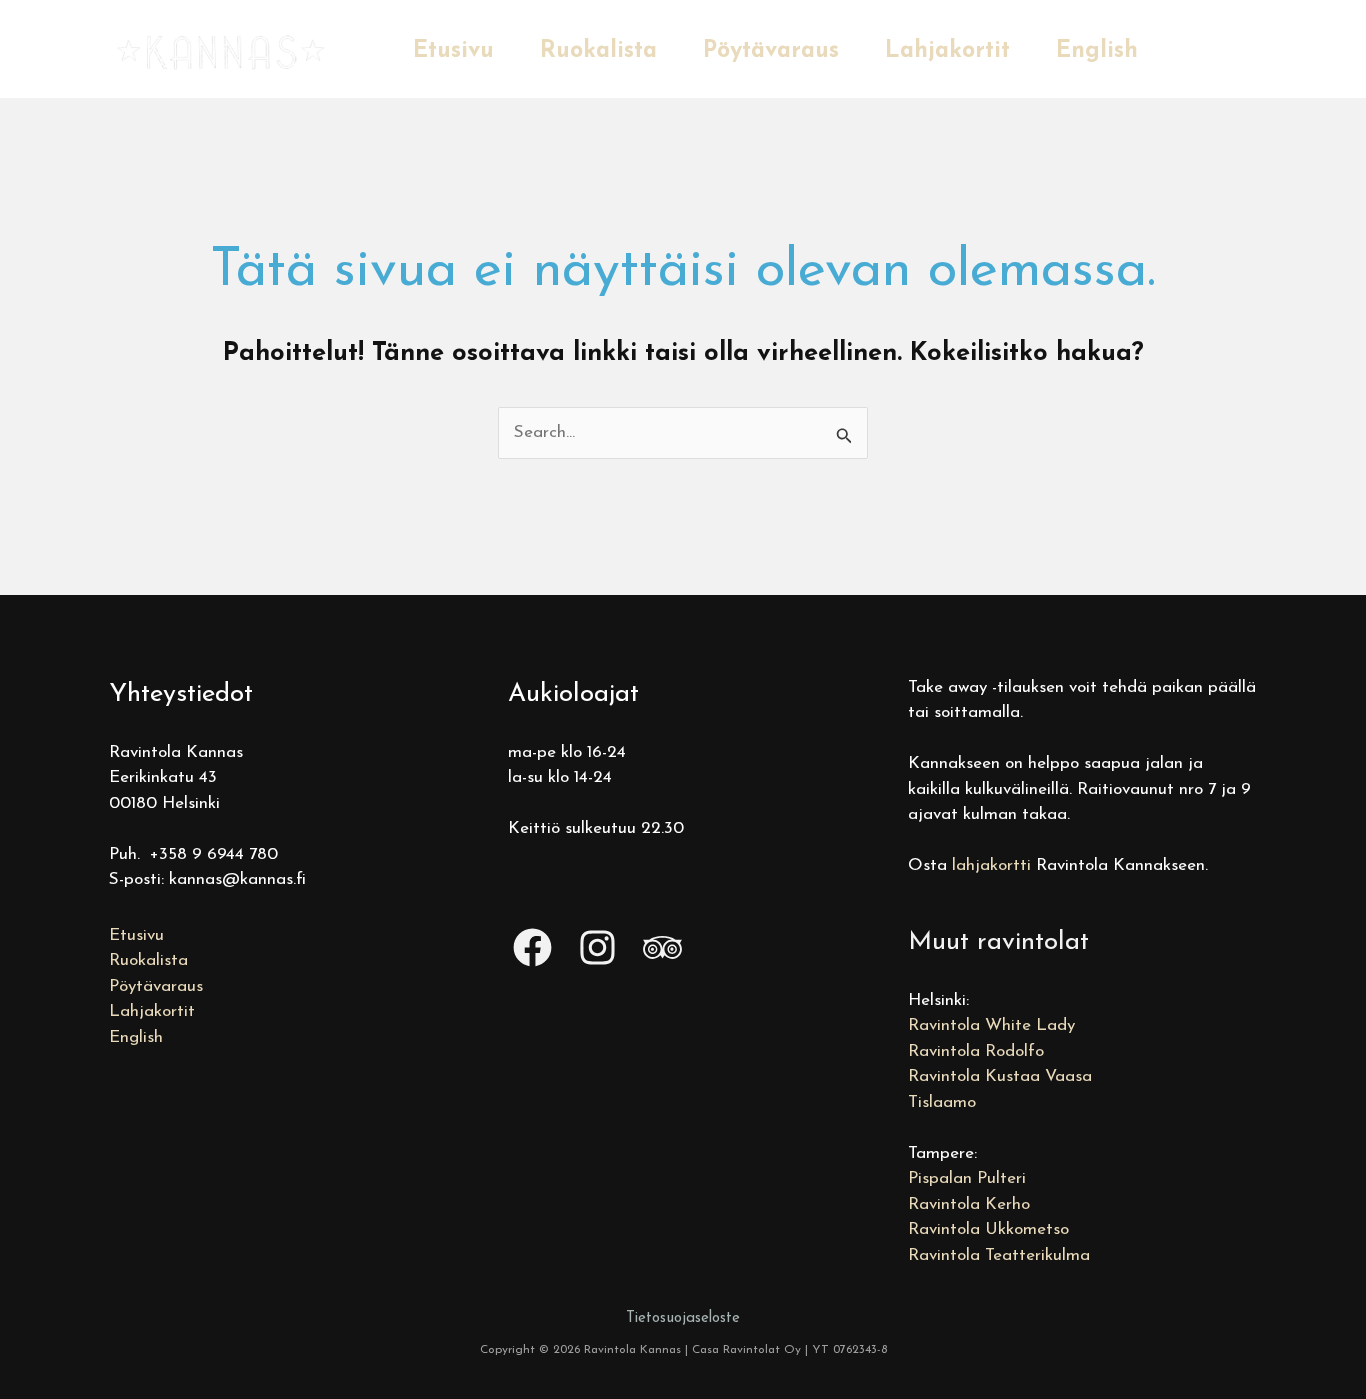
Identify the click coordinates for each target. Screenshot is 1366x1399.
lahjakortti (991, 865)
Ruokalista (598, 51)
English (1097, 51)
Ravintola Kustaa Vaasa (1000, 1076)
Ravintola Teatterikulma (999, 1255)
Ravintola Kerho (969, 1204)
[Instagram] (597, 947)
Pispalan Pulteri (967, 1178)
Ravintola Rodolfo (976, 1051)
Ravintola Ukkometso (988, 1229)
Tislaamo (942, 1102)
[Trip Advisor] (662, 947)
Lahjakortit (947, 51)
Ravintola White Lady (991, 1025)
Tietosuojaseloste (683, 1318)
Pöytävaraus (771, 51)
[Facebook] (532, 947)
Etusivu (453, 51)
